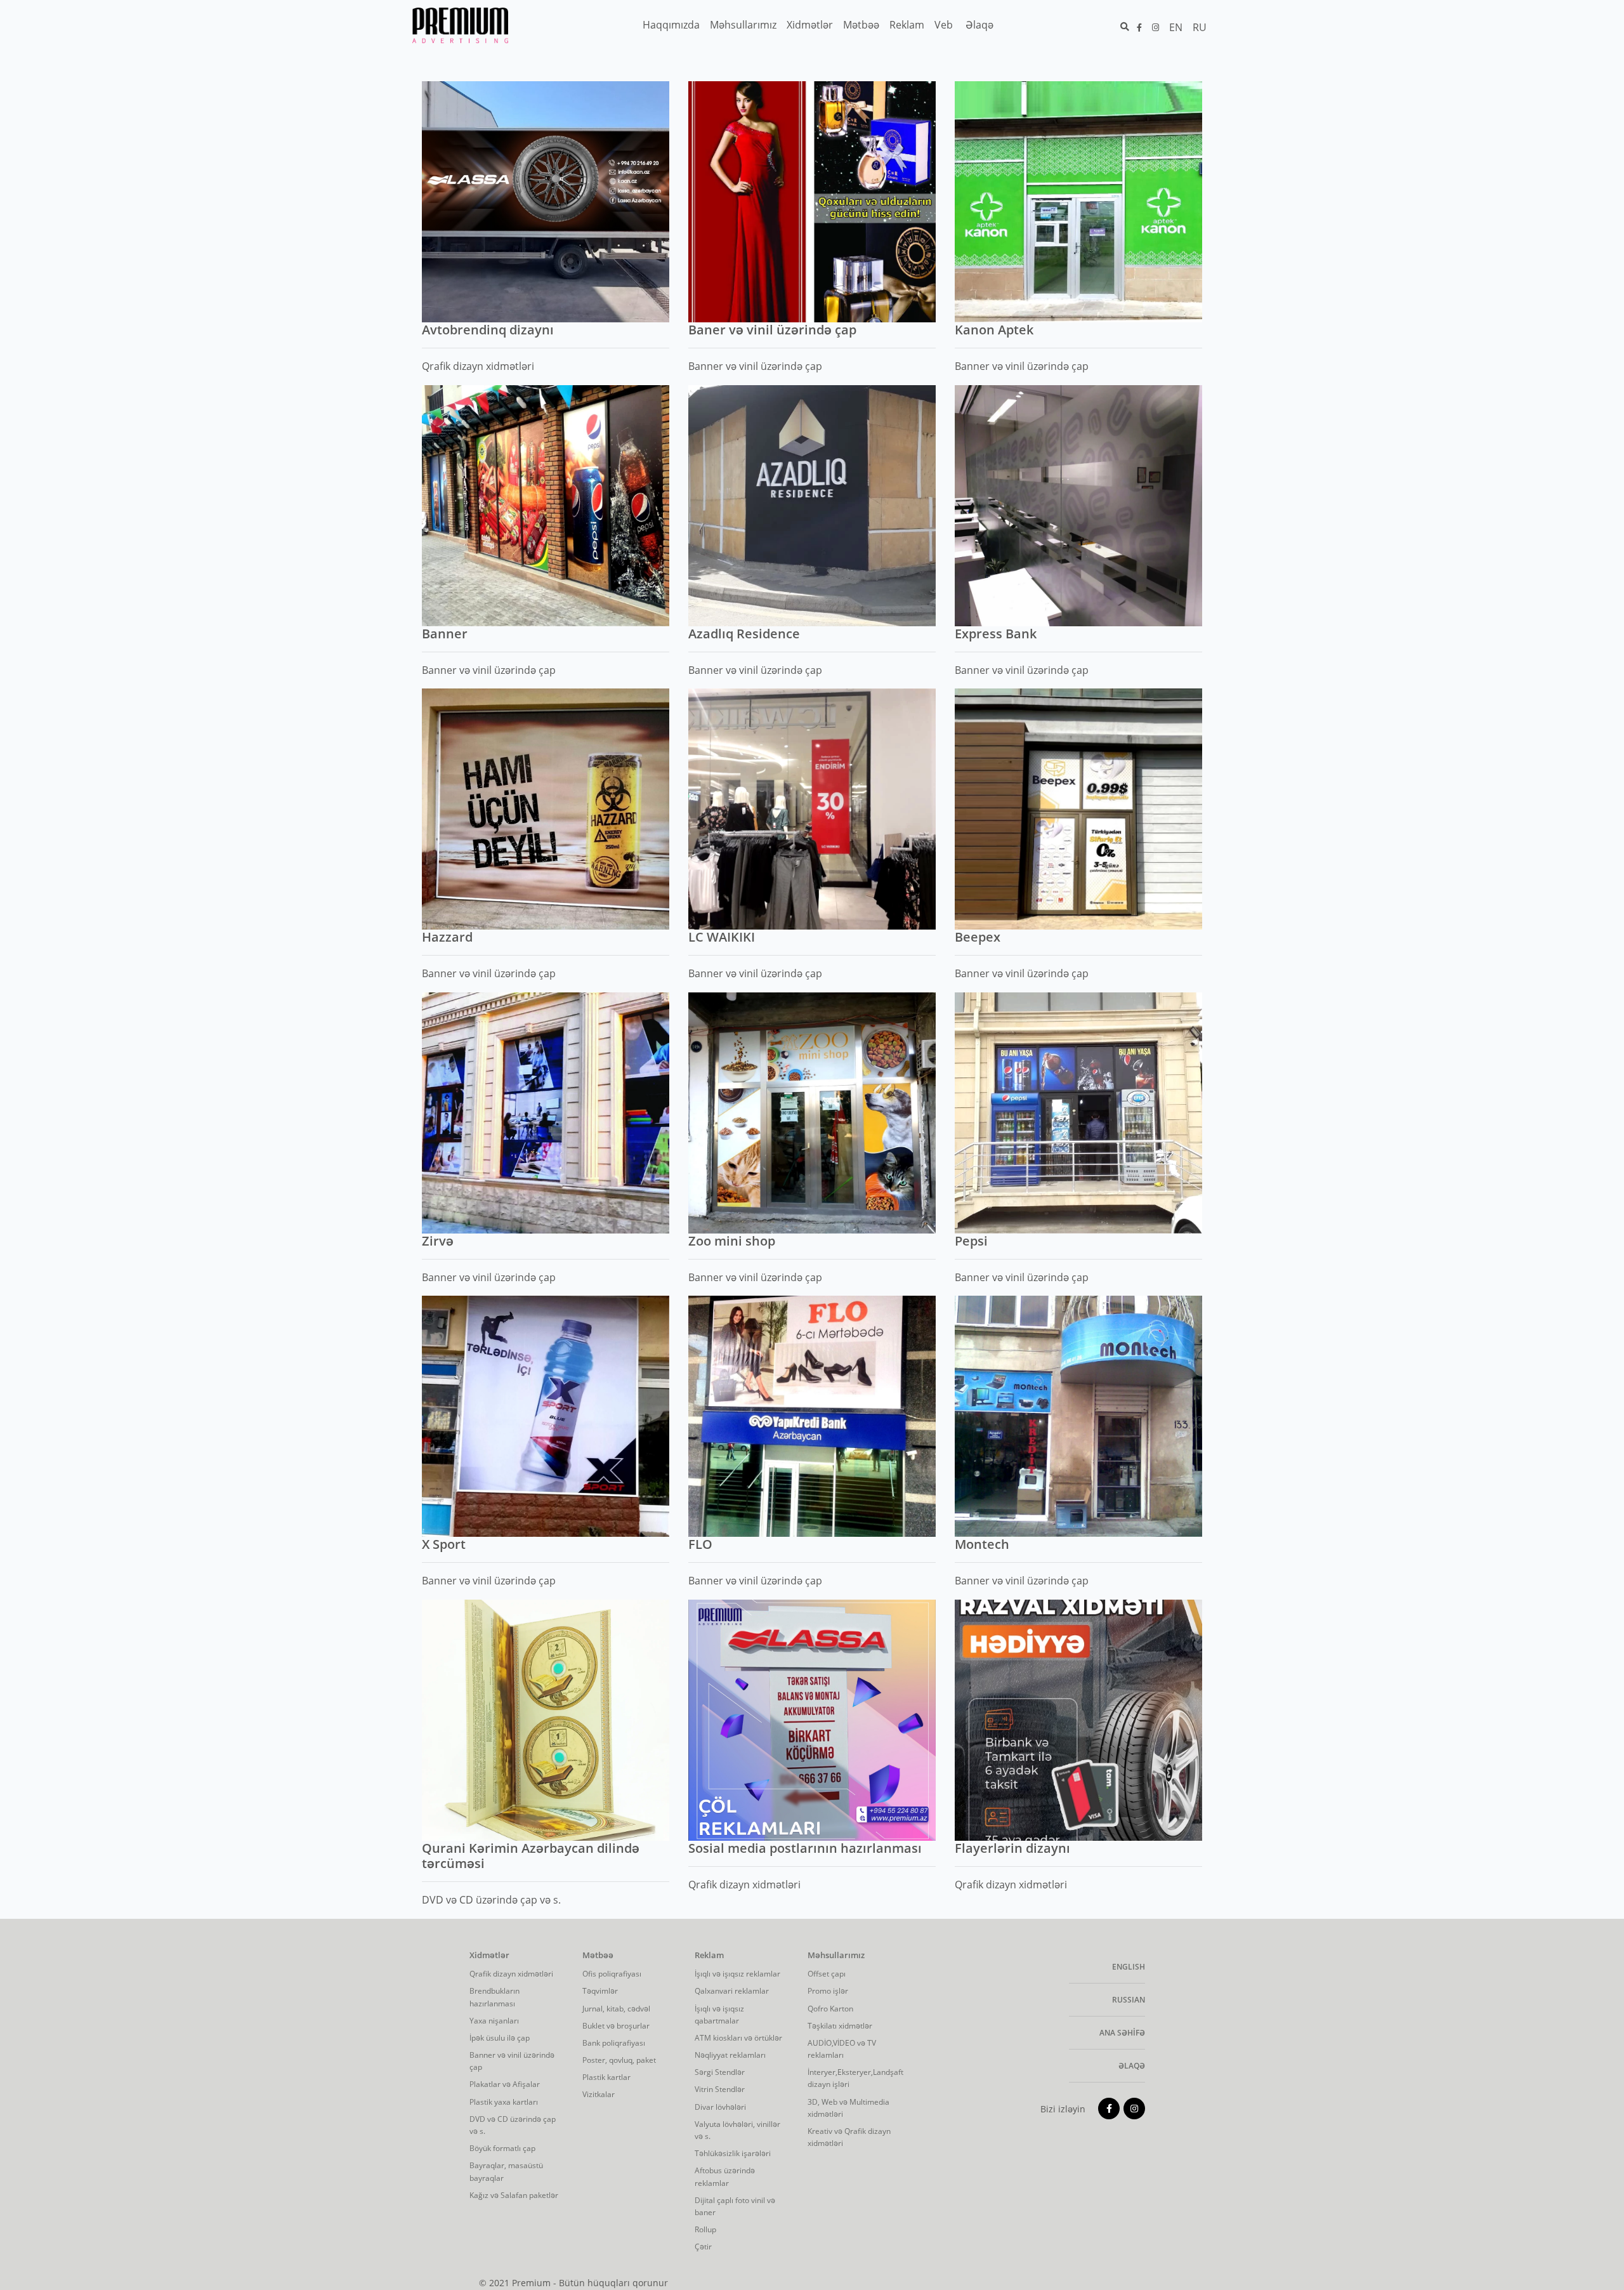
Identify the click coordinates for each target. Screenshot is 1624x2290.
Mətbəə (598, 1956)
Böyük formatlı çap (502, 2148)
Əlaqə (1132, 2066)
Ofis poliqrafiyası (612, 1974)
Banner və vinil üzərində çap (512, 2061)
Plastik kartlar (606, 2077)
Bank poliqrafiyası (614, 2043)
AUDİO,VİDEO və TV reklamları (842, 2049)
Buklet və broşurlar (616, 2026)
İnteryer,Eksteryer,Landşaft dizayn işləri (855, 2078)
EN (1176, 27)
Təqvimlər (600, 1991)
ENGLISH (1129, 1967)
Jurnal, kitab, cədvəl (616, 2009)
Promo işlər (828, 1991)
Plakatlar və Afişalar (505, 2084)
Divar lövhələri (720, 2107)
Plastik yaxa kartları (504, 2102)
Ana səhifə (1122, 2033)
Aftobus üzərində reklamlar (725, 2176)
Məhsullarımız (836, 1956)
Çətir (703, 2247)
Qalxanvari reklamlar (732, 1991)
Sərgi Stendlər (720, 2072)
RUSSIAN (1129, 2000)
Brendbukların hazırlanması (494, 1997)
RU (1200, 27)
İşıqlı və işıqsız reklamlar (737, 1974)
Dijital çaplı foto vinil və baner (735, 2206)
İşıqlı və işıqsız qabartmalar (719, 2015)
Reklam (709, 1956)
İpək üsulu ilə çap (500, 2038)
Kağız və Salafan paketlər (514, 2195)
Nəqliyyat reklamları (730, 2055)
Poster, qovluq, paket (619, 2060)
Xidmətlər (489, 1956)
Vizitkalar (599, 2094)
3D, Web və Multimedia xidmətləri (848, 2108)
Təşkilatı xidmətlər (840, 2026)
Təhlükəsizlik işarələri (733, 2153)
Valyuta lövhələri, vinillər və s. (737, 2130)
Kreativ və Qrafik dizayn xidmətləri (849, 2137)
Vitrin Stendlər (720, 2089)
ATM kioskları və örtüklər (738, 2038)
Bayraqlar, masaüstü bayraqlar (506, 2171)
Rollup (705, 2229)
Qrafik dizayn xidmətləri (511, 1974)
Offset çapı (827, 1974)
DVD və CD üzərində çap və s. (513, 2125)
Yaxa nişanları (494, 2021)
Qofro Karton (830, 2009)
